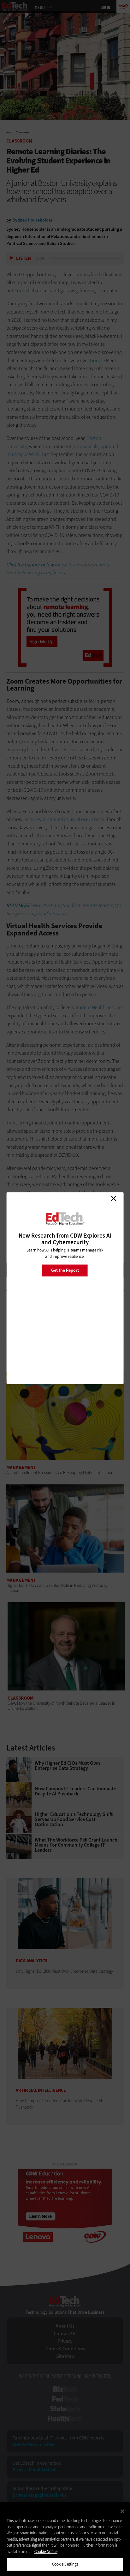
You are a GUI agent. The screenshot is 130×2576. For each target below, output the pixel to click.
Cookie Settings (65, 2564)
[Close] (122, 2511)
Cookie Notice (46, 2552)
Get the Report (65, 1270)
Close (114, 1198)
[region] (65, 2539)
